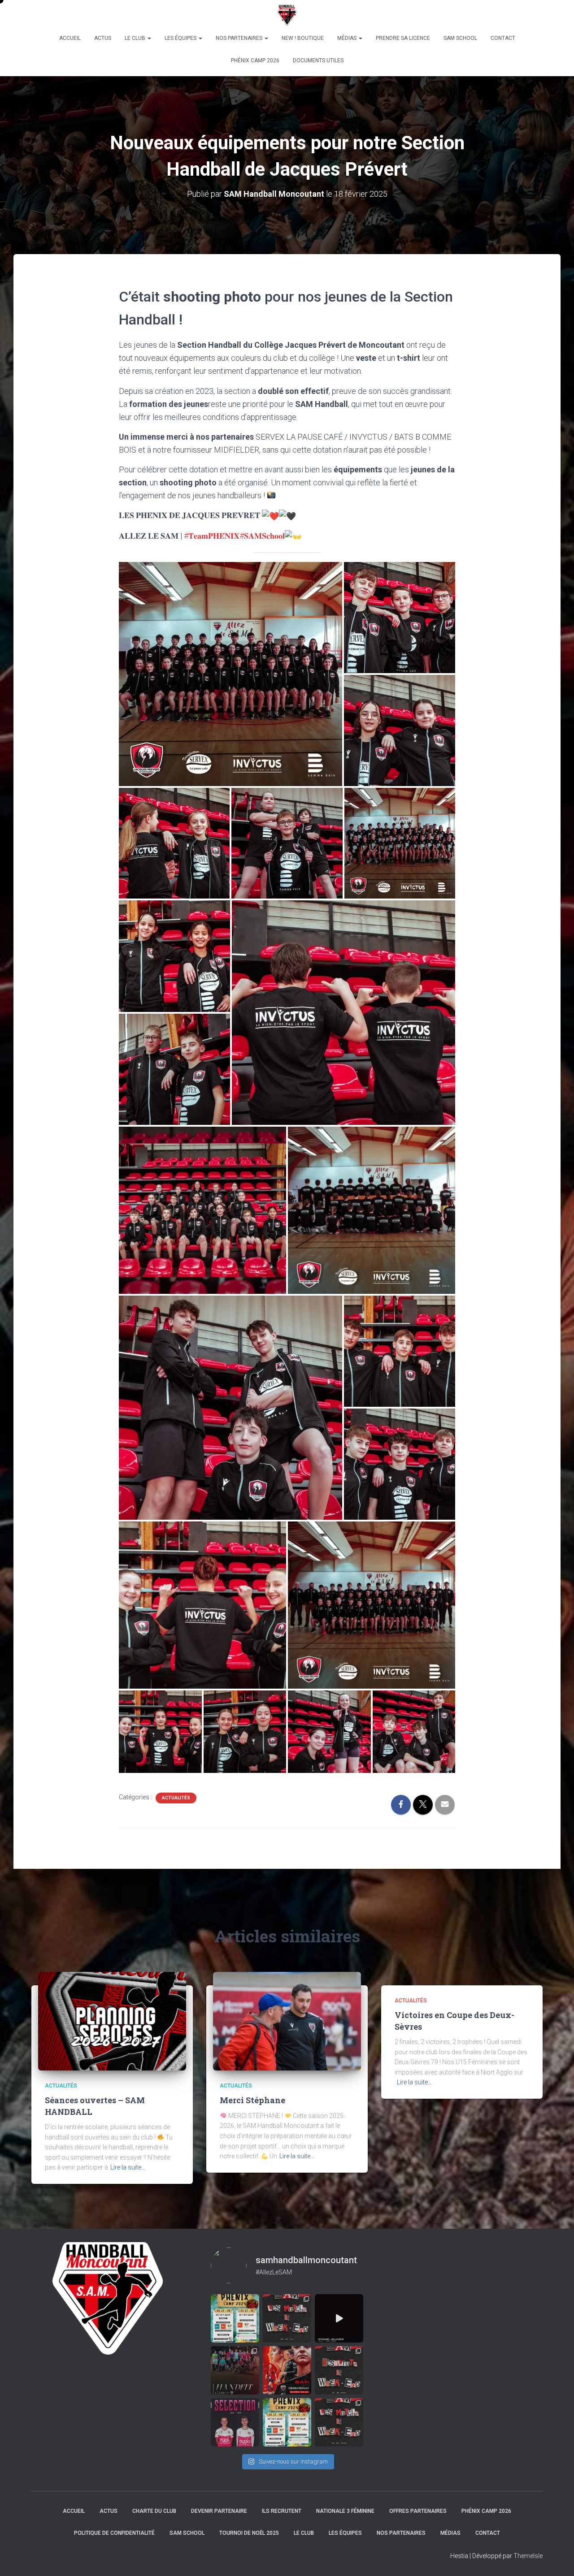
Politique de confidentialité (114, 2533)
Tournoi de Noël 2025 (249, 2533)
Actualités (176, 1798)
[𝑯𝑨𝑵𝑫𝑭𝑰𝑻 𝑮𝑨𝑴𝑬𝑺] (235, 2370)
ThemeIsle (528, 2556)
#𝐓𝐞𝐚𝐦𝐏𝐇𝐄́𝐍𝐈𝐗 (212, 536)
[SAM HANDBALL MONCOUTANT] (287, 16)
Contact (503, 38)
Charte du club (154, 2511)
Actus (103, 38)
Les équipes (181, 38)
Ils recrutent (282, 2511)
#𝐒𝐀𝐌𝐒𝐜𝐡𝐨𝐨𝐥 (262, 536)
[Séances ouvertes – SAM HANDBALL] (112, 2021)
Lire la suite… (128, 2167)
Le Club (136, 38)
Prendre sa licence (403, 38)
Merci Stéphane (252, 2100)
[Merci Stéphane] (287, 2021)
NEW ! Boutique (303, 38)
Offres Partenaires (418, 2511)
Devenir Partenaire (219, 2511)
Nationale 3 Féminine (345, 2511)
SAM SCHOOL (460, 38)
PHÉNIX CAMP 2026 (255, 61)
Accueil (70, 38)
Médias (348, 38)
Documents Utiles (318, 61)
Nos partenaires (240, 38)
